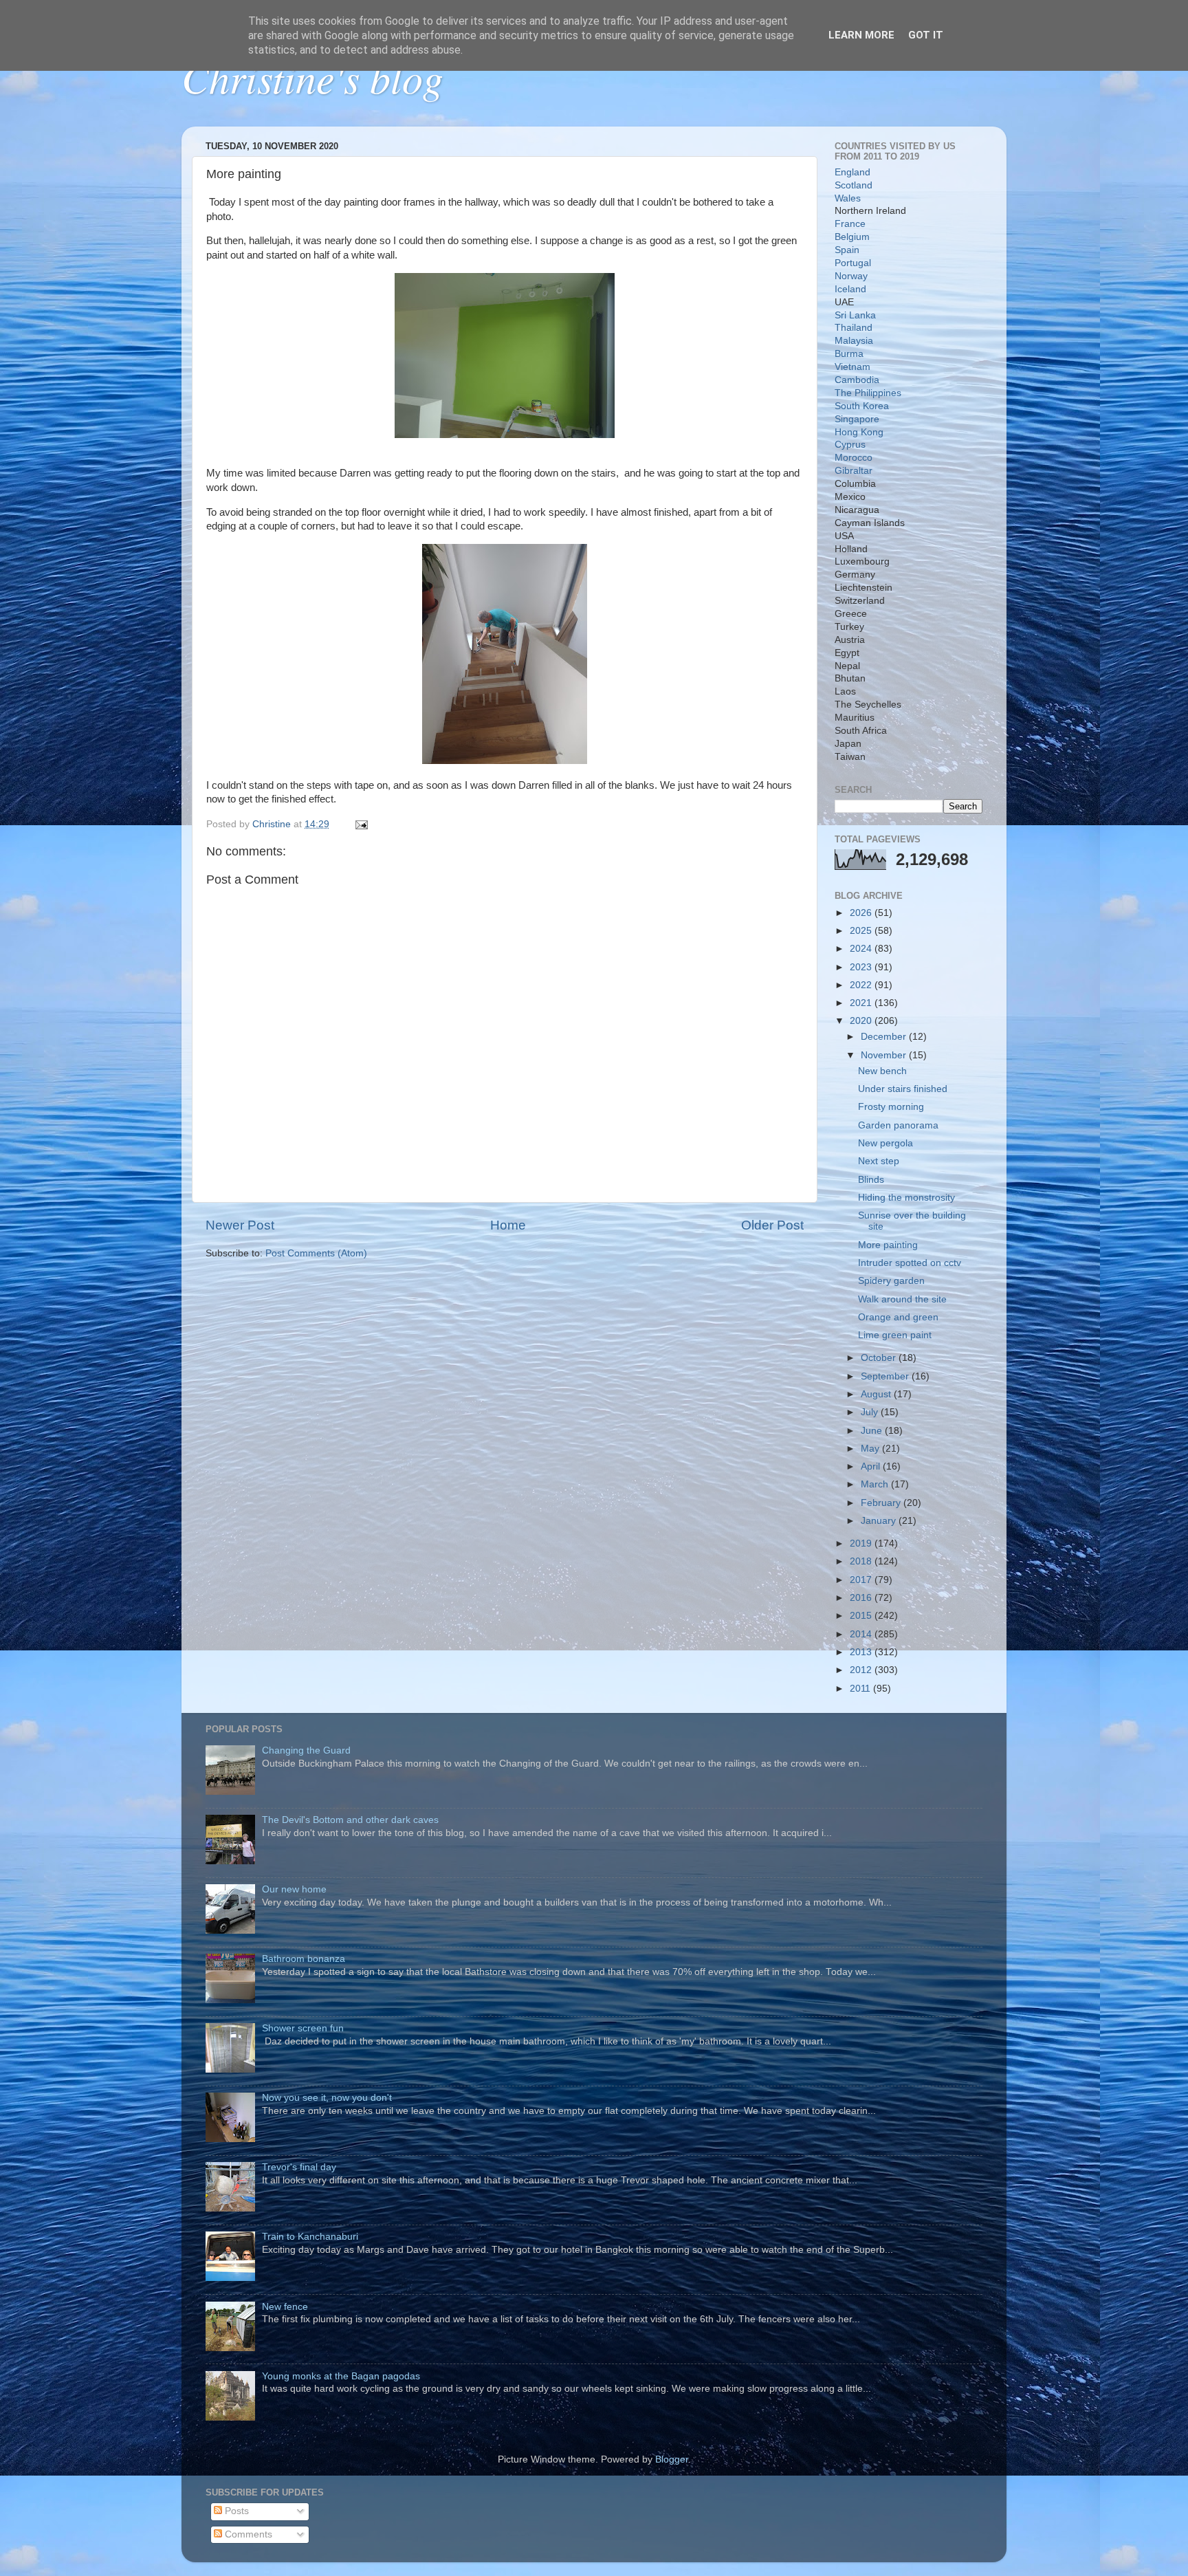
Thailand (854, 328)
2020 (862, 1021)
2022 (862, 985)
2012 (862, 1670)
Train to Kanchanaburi (310, 2237)
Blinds (871, 1180)
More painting (888, 1245)
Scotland (854, 185)
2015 (862, 1616)
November (885, 1055)
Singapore (857, 419)
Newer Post (240, 1225)
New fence (285, 2307)
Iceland (850, 289)
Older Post (772, 1225)
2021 (862, 1003)
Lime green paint (895, 1335)
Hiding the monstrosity (906, 1198)
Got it (926, 35)
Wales (848, 198)
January (880, 1521)
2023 (862, 967)
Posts (235, 2511)
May (871, 1449)
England (852, 172)
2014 (862, 1634)
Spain (847, 250)
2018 (862, 1561)
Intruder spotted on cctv (910, 1263)
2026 (862, 913)
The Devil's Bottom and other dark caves (350, 1820)
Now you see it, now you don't (327, 2098)
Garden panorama (898, 1125)
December (885, 1037)
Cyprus (850, 445)
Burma (849, 354)
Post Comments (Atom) (316, 1253)
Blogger (672, 2459)
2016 (862, 1598)
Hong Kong (859, 432)
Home (508, 1225)
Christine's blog (312, 77)
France (850, 224)
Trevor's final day (299, 2167)
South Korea (862, 406)
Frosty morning (891, 1107)
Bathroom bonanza (304, 1959)
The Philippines (868, 393)
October (880, 1358)
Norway (851, 276)
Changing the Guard (306, 1750)
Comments (247, 2534)
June (873, 1431)
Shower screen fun (303, 2028)
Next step (879, 1161)
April (872, 1466)
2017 (862, 1580)
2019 (862, 1543)
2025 (862, 931)
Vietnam (852, 367)
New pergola (885, 1143)
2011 (861, 1689)
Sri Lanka (855, 315)
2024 (862, 949)
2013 (862, 1652)
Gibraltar (854, 471)
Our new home (294, 1889)
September (886, 1376)
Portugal (853, 263)
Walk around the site (902, 1299)
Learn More (861, 35)
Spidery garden (891, 1281)
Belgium (852, 237)
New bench (882, 1071)
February (882, 1503)
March (876, 1484)
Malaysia (854, 341)
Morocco (854, 458)
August (877, 1394)
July (871, 1412)
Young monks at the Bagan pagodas (341, 2376)
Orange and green (898, 1317)
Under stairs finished (903, 1089)
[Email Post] (361, 824)
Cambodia (857, 380)
